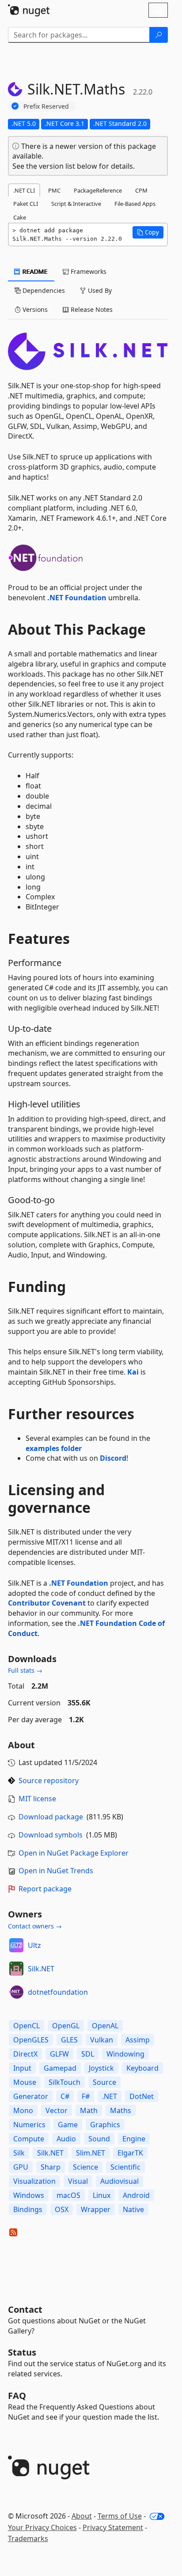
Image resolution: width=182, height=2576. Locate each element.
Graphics (105, 2125)
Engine (134, 2139)
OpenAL (105, 2026)
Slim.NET (91, 2153)
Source (104, 2082)
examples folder (54, 1448)
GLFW (59, 2054)
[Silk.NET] (16, 1969)
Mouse (25, 2082)
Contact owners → (35, 1926)
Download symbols (51, 1835)
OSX (62, 2209)
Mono (23, 2110)
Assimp (138, 2040)
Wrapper (96, 2209)
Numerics (29, 2125)
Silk (19, 2153)
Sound (99, 2139)
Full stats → (25, 1670)
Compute (29, 2139)
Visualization (34, 2181)
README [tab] (34, 271)
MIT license (37, 1799)
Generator (31, 2096)
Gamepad (60, 2068)
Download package (51, 1817)
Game (68, 2125)
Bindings (28, 2209)
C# (65, 2096)
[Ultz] (16, 1945)
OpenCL (27, 2026)
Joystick (101, 2068)
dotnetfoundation (58, 1992)
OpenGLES (31, 2040)
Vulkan (102, 2040)
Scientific (125, 2167)
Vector (57, 2110)
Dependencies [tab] (43, 290)
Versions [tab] (34, 309)
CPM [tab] (141, 190)
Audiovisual (119, 2181)
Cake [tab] (20, 217)
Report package (45, 1889)
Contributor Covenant (47, 1603)
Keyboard (142, 2068)
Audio (66, 2139)
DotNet (142, 2096)
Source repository (49, 1780)
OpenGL (66, 2026)
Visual (78, 2181)
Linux (102, 2195)
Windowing (125, 2054)
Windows (29, 2195)
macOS (68, 2195)
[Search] (159, 35)
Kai (133, 1372)
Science (85, 2167)
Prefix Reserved (46, 106)
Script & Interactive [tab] (76, 204)
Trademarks (28, 2538)
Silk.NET (41, 1969)
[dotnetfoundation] (16, 1992)
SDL (88, 2054)
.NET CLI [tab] (24, 190)
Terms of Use (120, 2516)
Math (89, 2110)
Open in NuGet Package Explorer (74, 1853)
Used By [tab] (99, 290)
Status (22, 2352)
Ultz (34, 1945)
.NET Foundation (77, 598)
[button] (148, 232)
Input (22, 2068)
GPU (21, 2167)
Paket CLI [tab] (26, 204)
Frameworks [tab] (88, 271)
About (82, 2516)
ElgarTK (130, 2153)
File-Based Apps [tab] (135, 204)
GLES (69, 2040)
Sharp (51, 2167)
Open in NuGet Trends (56, 1871)
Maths (121, 2110)
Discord (113, 1458)
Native (133, 2209)
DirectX (25, 2054)
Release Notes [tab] (91, 309)
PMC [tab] (54, 190)
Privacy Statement (113, 2527)
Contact (25, 2309)
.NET (110, 2096)
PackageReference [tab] (98, 190)
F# (86, 2096)
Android (136, 2195)
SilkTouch (64, 2082)
